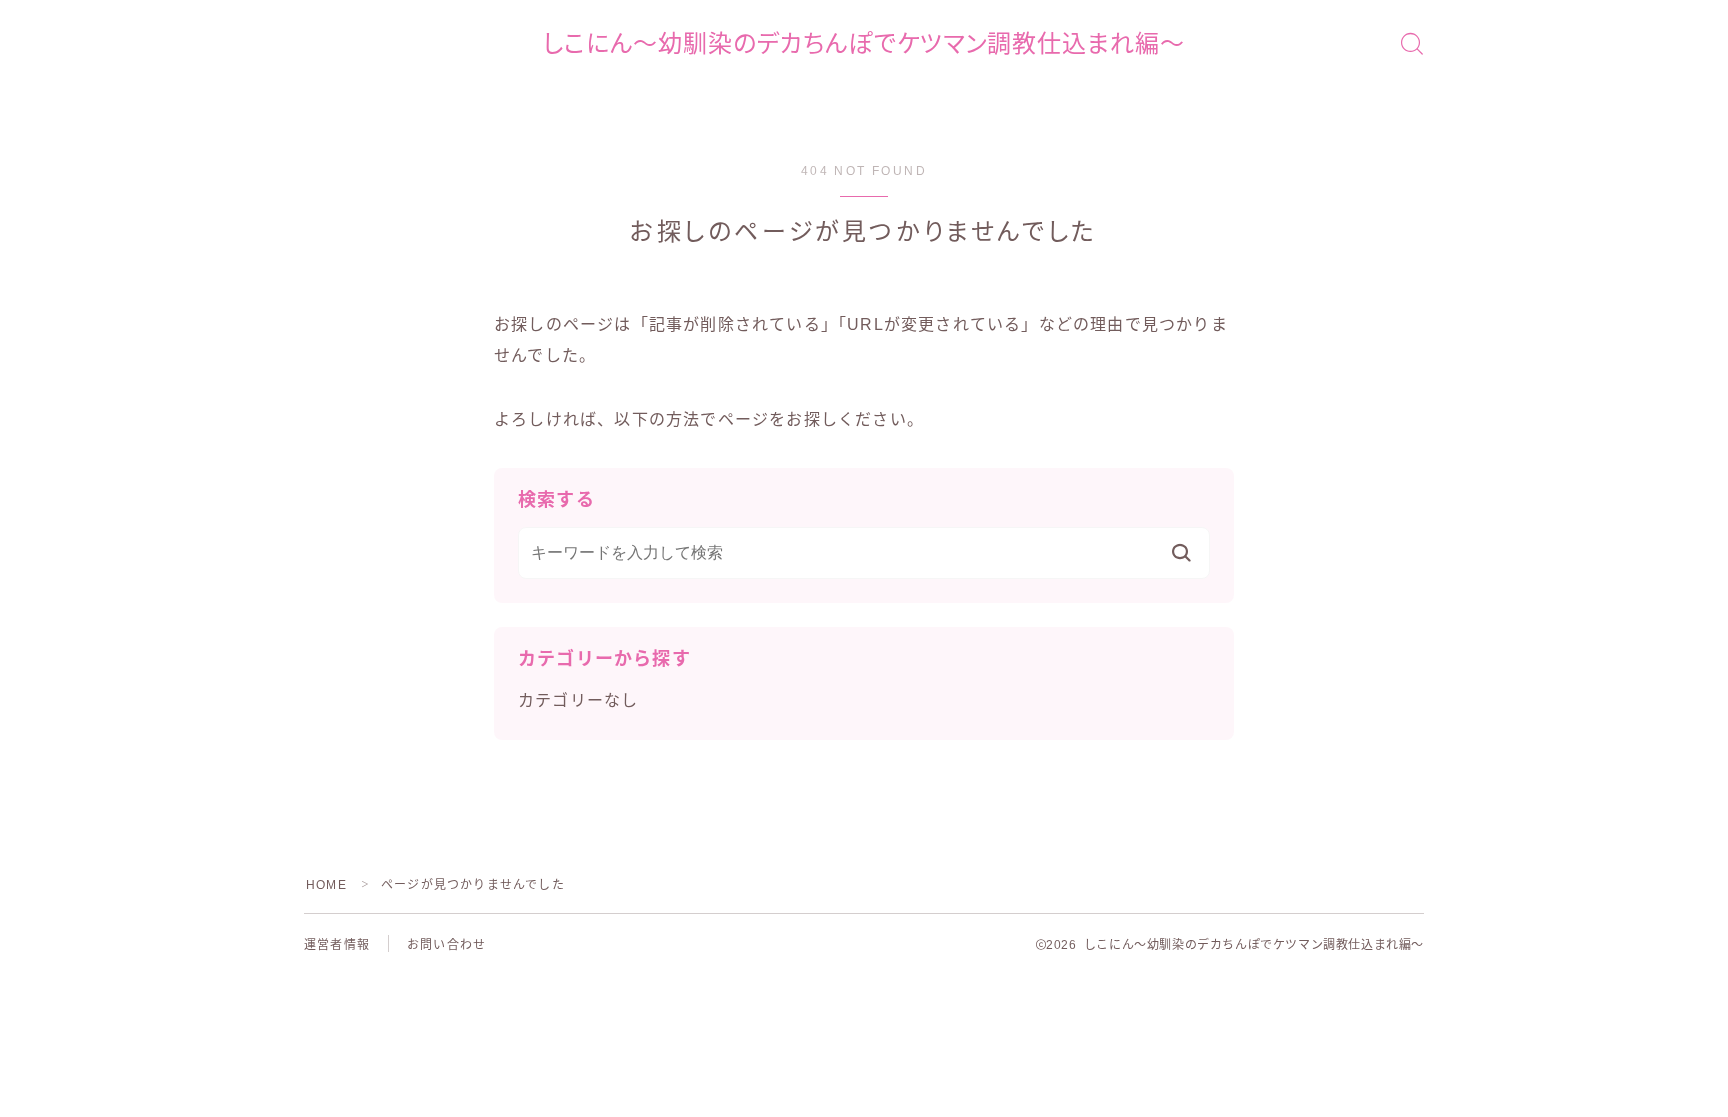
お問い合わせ (446, 945)
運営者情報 (337, 945)
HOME (326, 885)
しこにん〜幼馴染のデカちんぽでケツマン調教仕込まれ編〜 (864, 44)
